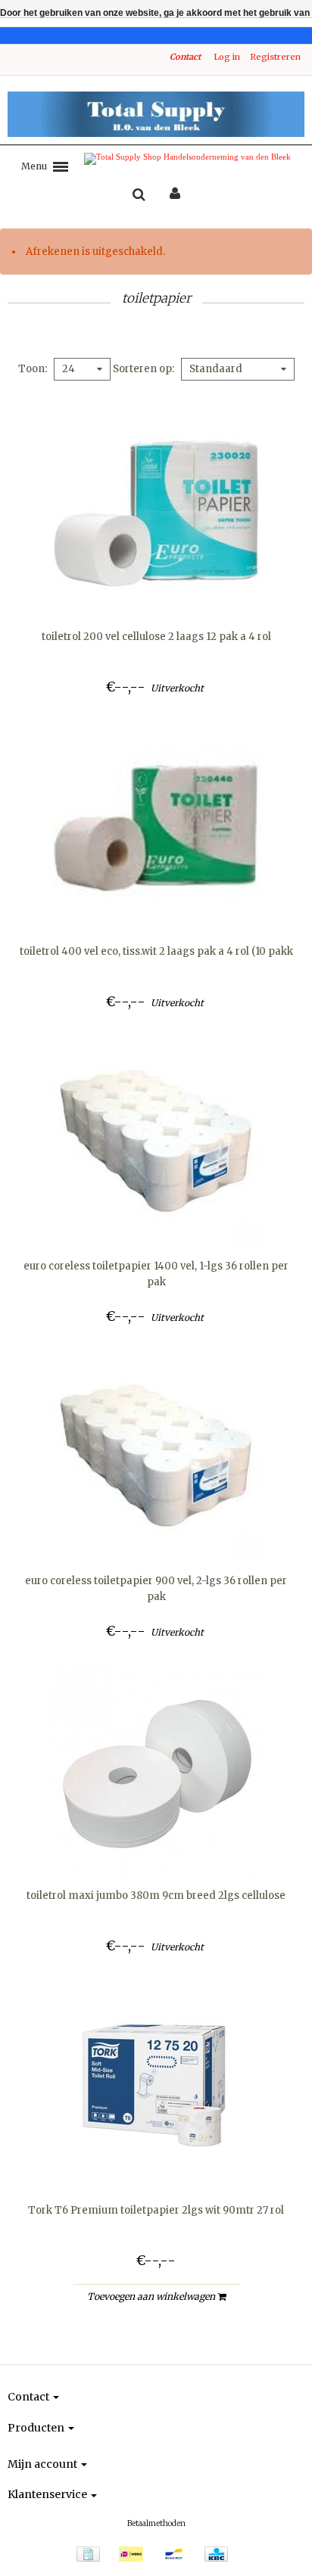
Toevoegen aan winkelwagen (152, 2296)
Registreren (275, 57)
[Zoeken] (139, 195)
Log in (227, 57)
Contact (185, 57)
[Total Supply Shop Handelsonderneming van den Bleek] (156, 114)
